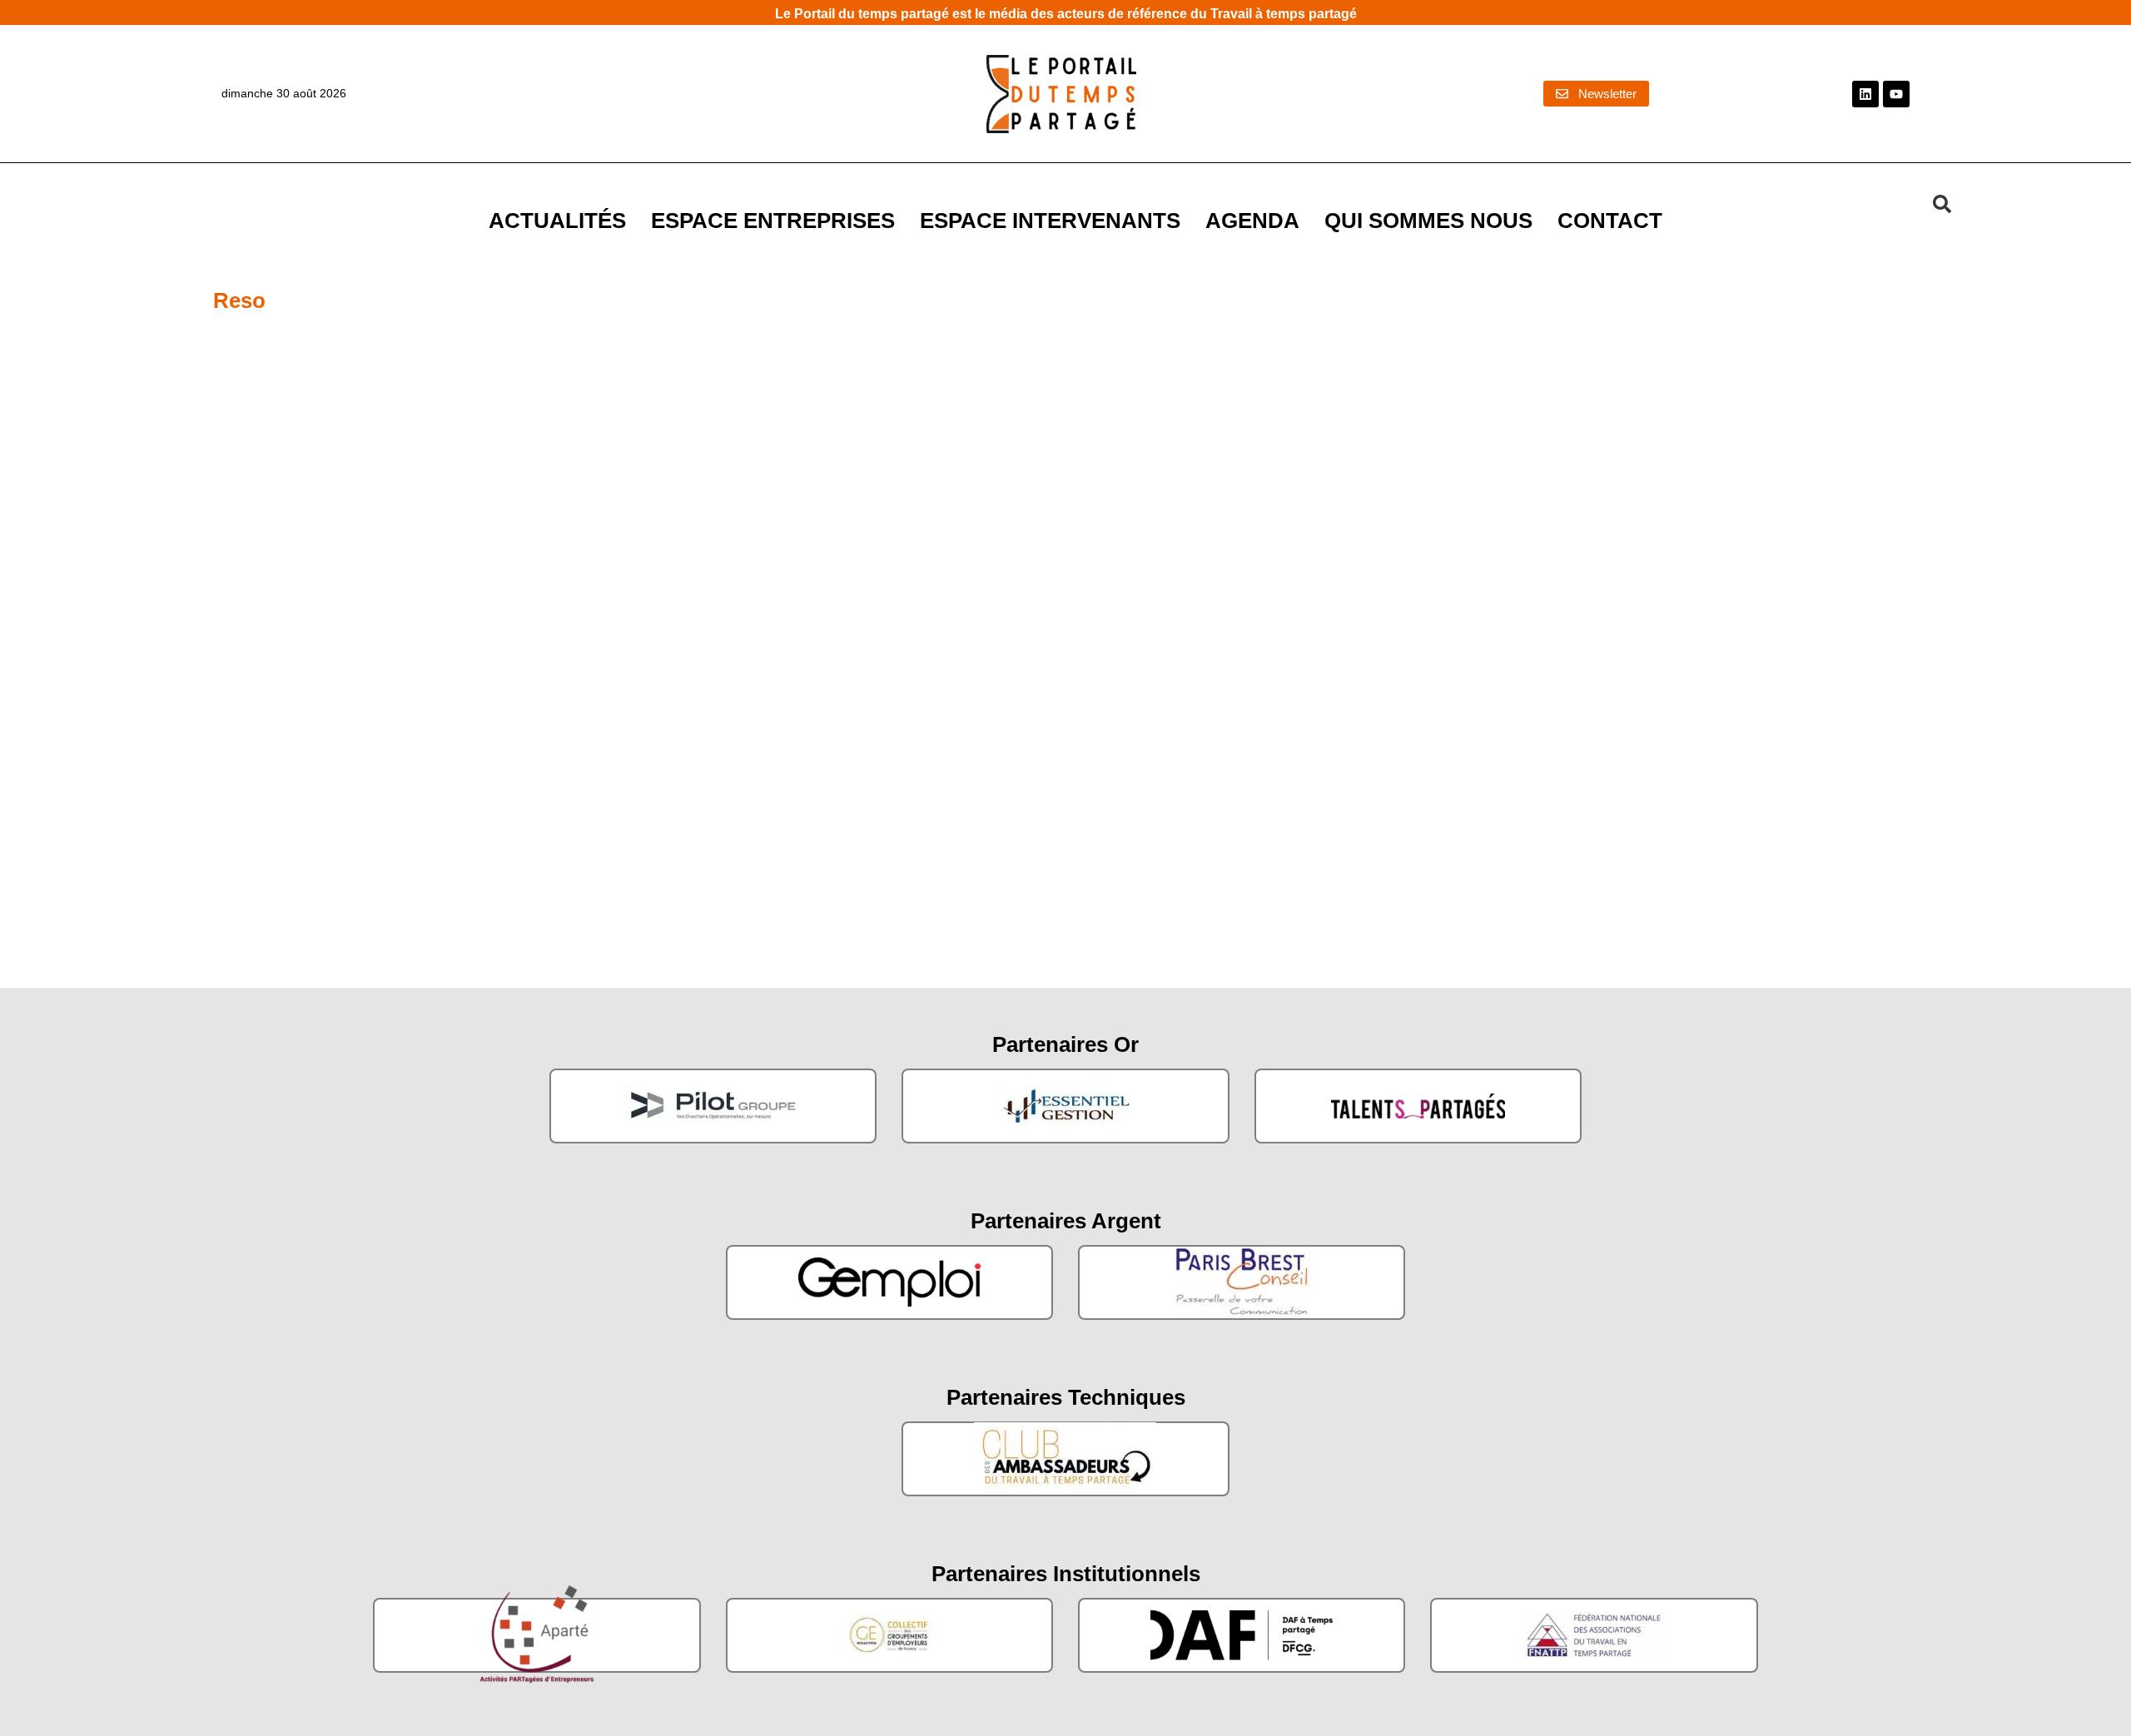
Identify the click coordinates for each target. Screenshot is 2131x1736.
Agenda (1252, 221)
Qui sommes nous (1428, 221)
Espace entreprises (773, 221)
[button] (1942, 204)
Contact (1610, 221)
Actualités (557, 221)
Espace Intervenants (1050, 221)
